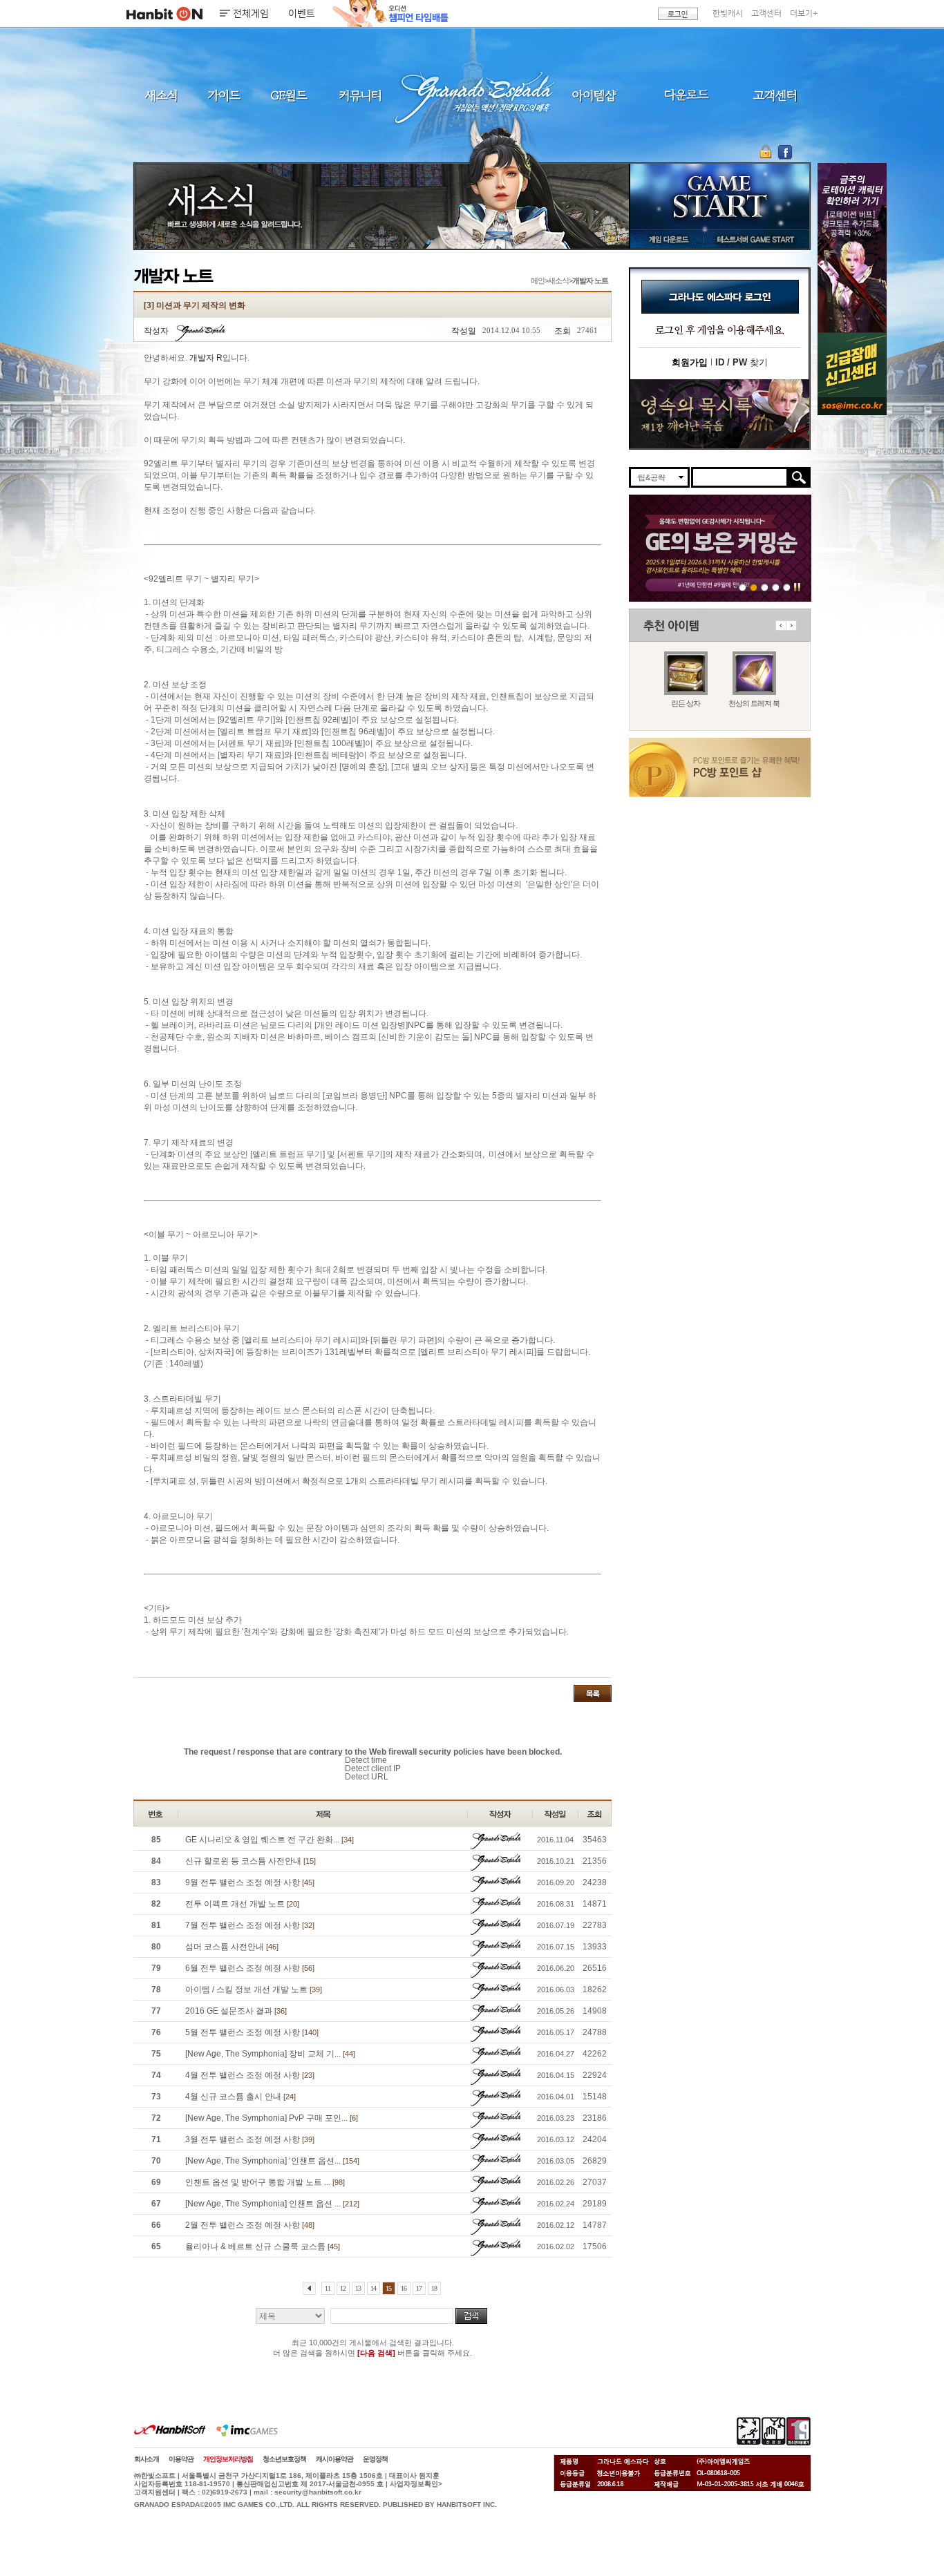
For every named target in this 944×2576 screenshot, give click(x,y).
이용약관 (181, 2459)
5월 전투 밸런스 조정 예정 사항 (252, 2032)
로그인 (678, 14)
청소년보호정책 (284, 2459)
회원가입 (690, 362)
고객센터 (766, 13)
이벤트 (302, 14)
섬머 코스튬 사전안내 (232, 1947)
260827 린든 (743, 587)
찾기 (742, 362)
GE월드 (289, 95)
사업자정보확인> (416, 2484)
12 (343, 2288)
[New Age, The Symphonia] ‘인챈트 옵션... (272, 2161)
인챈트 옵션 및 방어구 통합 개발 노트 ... (265, 2182)
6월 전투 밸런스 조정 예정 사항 (250, 1968)
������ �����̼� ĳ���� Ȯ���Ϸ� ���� (852, 248)
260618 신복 (765, 587)
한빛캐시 (728, 13)
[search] (740, 477)
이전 (781, 626)
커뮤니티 (359, 95)
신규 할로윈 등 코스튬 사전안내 (251, 1861)
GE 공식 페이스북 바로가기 (785, 152)
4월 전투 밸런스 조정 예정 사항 (250, 2075)
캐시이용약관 (334, 2459)
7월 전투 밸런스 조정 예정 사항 (250, 1925)
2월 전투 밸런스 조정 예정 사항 (250, 2225)
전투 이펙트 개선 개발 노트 (242, 1904)
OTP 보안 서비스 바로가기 (767, 152)
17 (419, 2288)
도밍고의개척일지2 (776, 587)
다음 (791, 626)
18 (434, 2288)
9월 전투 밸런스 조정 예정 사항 (250, 1882)
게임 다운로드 (665, 239)
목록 (593, 1694)
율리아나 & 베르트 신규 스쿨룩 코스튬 (263, 2246)
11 (328, 2288)
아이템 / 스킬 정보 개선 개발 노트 (254, 1990)
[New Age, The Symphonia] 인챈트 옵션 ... (272, 2204)
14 (373, 2288)
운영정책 (375, 2459)
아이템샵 (593, 95)
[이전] (309, 2288)
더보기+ (804, 13)
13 (358, 2288)
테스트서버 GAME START (755, 239)
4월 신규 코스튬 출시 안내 (240, 2097)
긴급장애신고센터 (787, 587)
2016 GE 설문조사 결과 (236, 2011)
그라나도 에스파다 (472, 95)
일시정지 (797, 587)
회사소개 (147, 2459)
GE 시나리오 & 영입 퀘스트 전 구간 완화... (270, 1840)
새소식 (161, 95)
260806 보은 (754, 587)
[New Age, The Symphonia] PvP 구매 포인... (272, 2118)
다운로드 (687, 95)
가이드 (224, 95)
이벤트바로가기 (720, 414)
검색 (471, 2316)
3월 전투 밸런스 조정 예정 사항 (250, 2139)
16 (404, 2288)
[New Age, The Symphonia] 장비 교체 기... (270, 2054)
